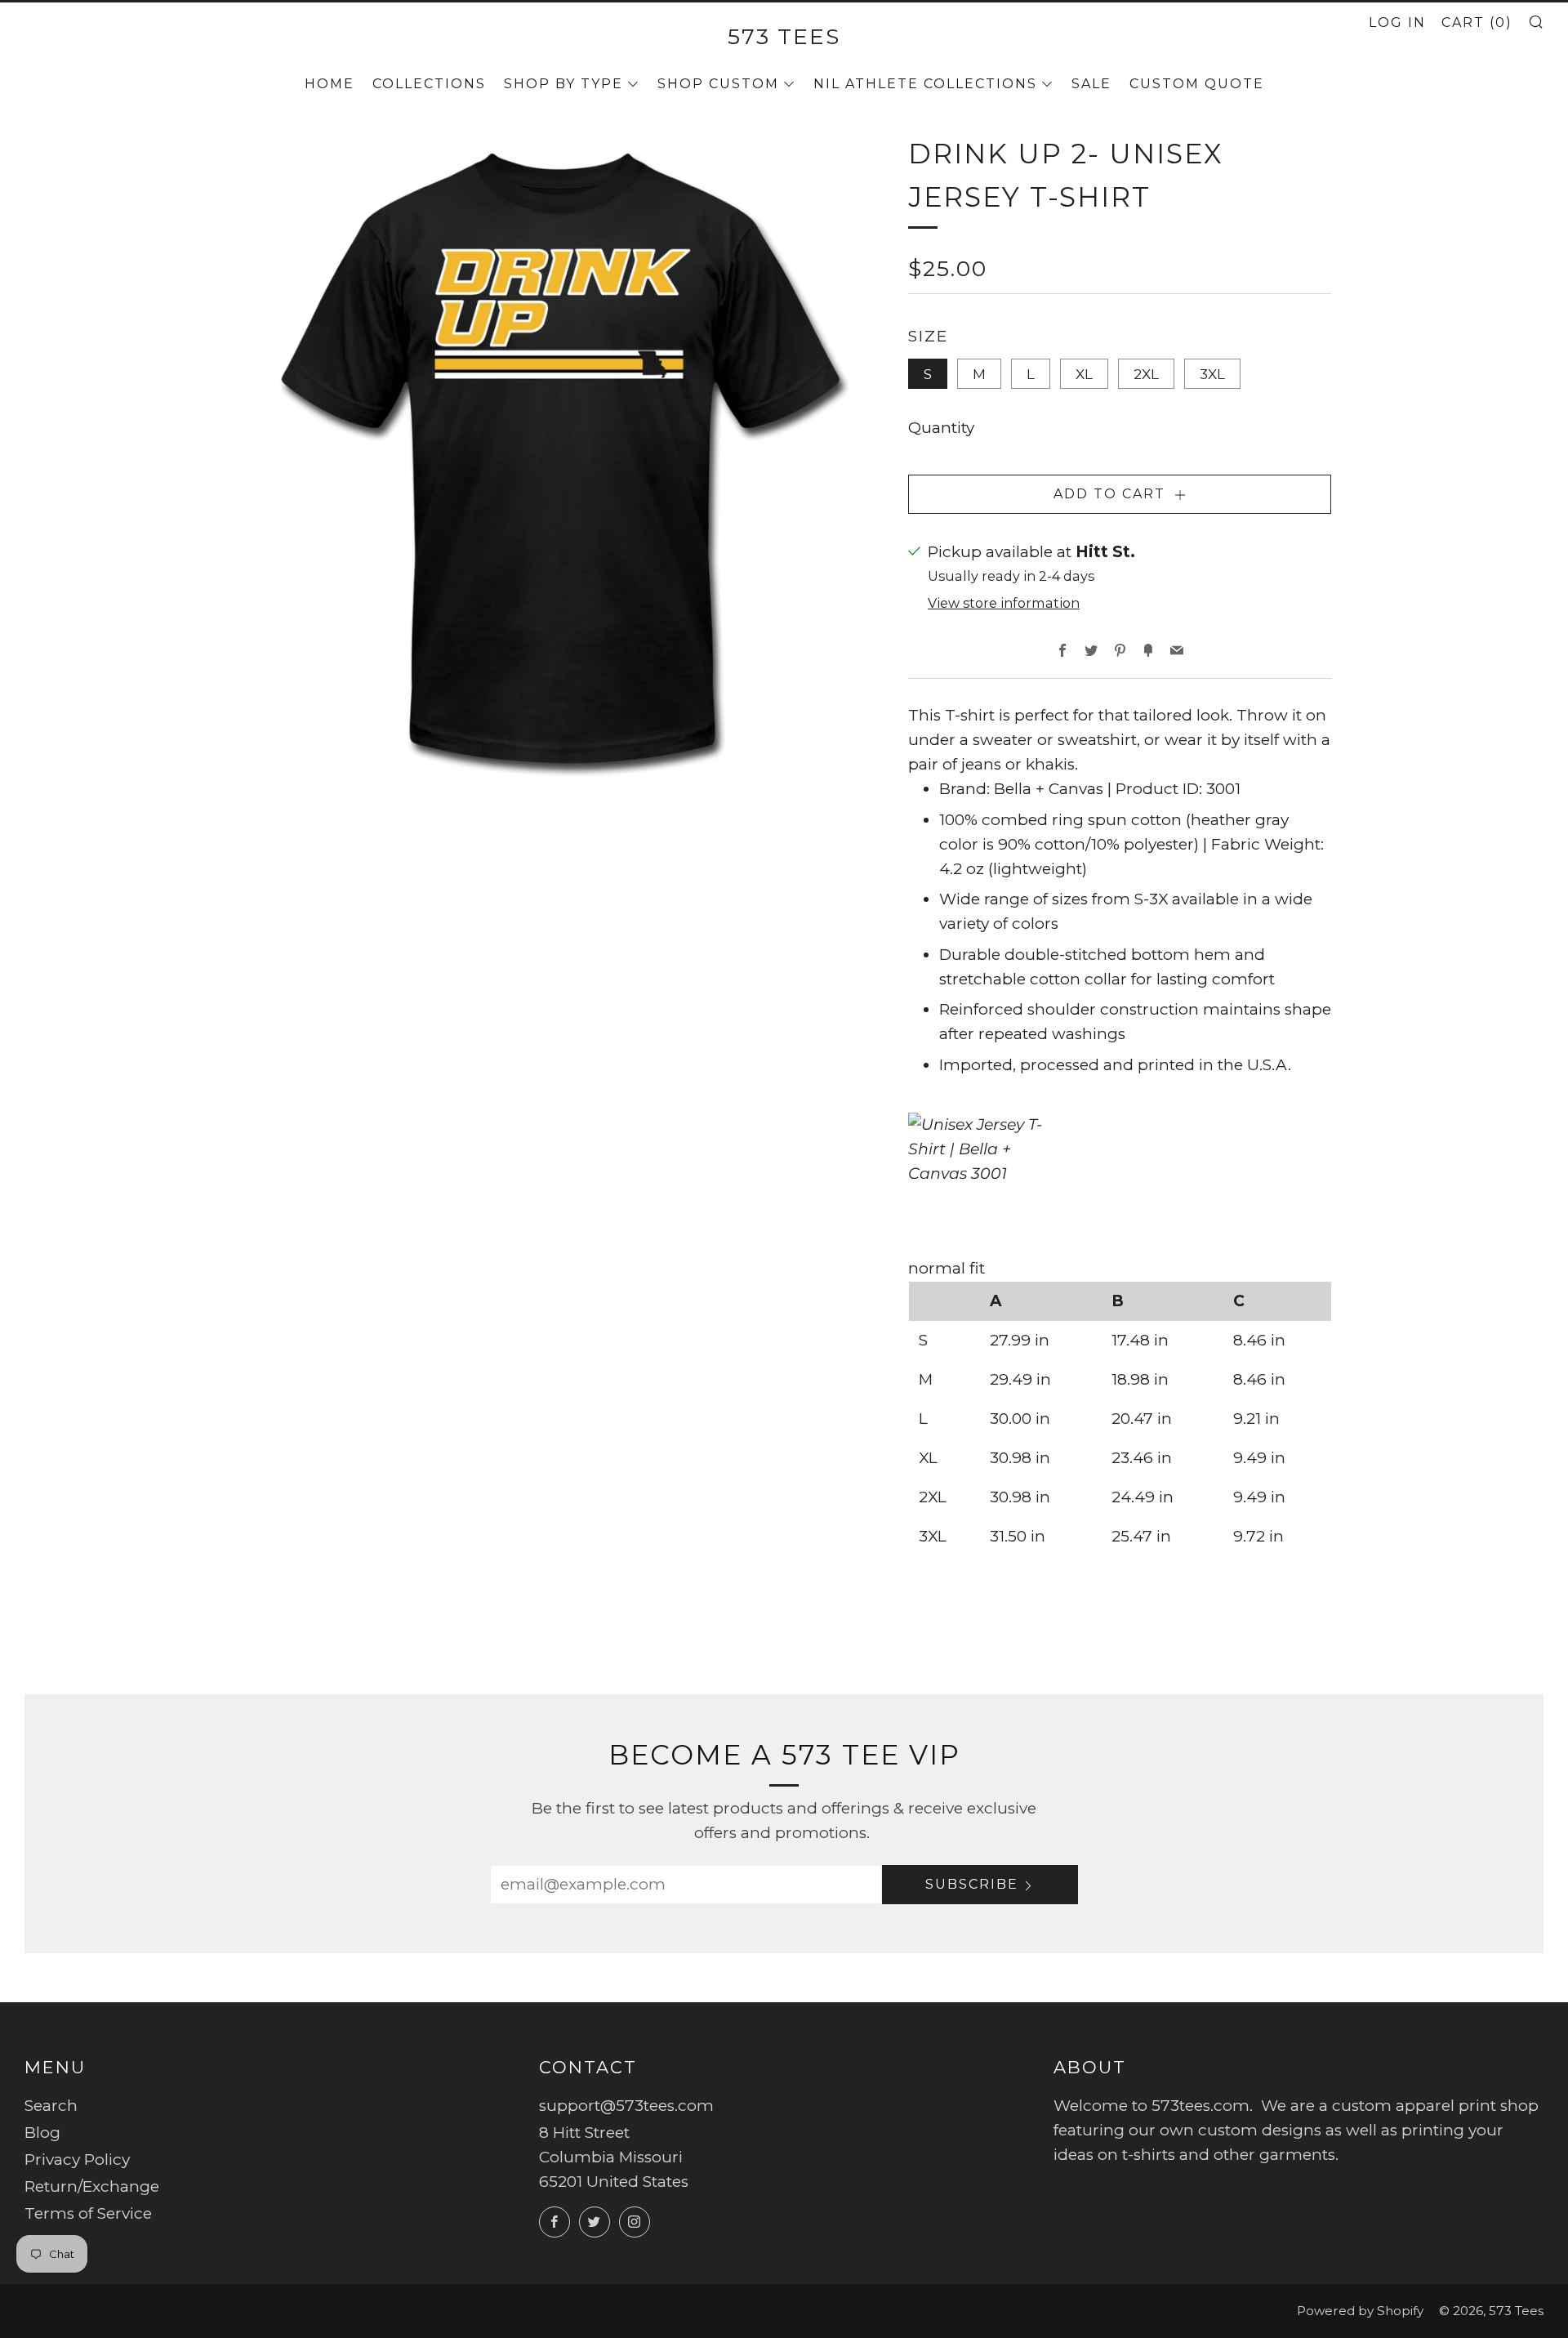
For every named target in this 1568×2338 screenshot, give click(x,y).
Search (51, 2106)
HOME (330, 84)
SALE (1091, 84)
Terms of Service (88, 2213)
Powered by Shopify (1360, 2311)
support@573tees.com (626, 2106)
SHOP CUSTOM (718, 84)
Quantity (941, 428)
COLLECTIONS (429, 84)
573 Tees (784, 36)
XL (1084, 374)
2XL (1146, 374)
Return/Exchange (92, 2186)
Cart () (1477, 22)
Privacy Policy (77, 2160)
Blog (42, 2133)
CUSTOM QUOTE (1197, 84)
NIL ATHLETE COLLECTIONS (925, 84)
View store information (1004, 603)
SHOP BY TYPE (563, 84)
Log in (1397, 22)
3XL (1212, 374)
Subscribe (972, 1884)
